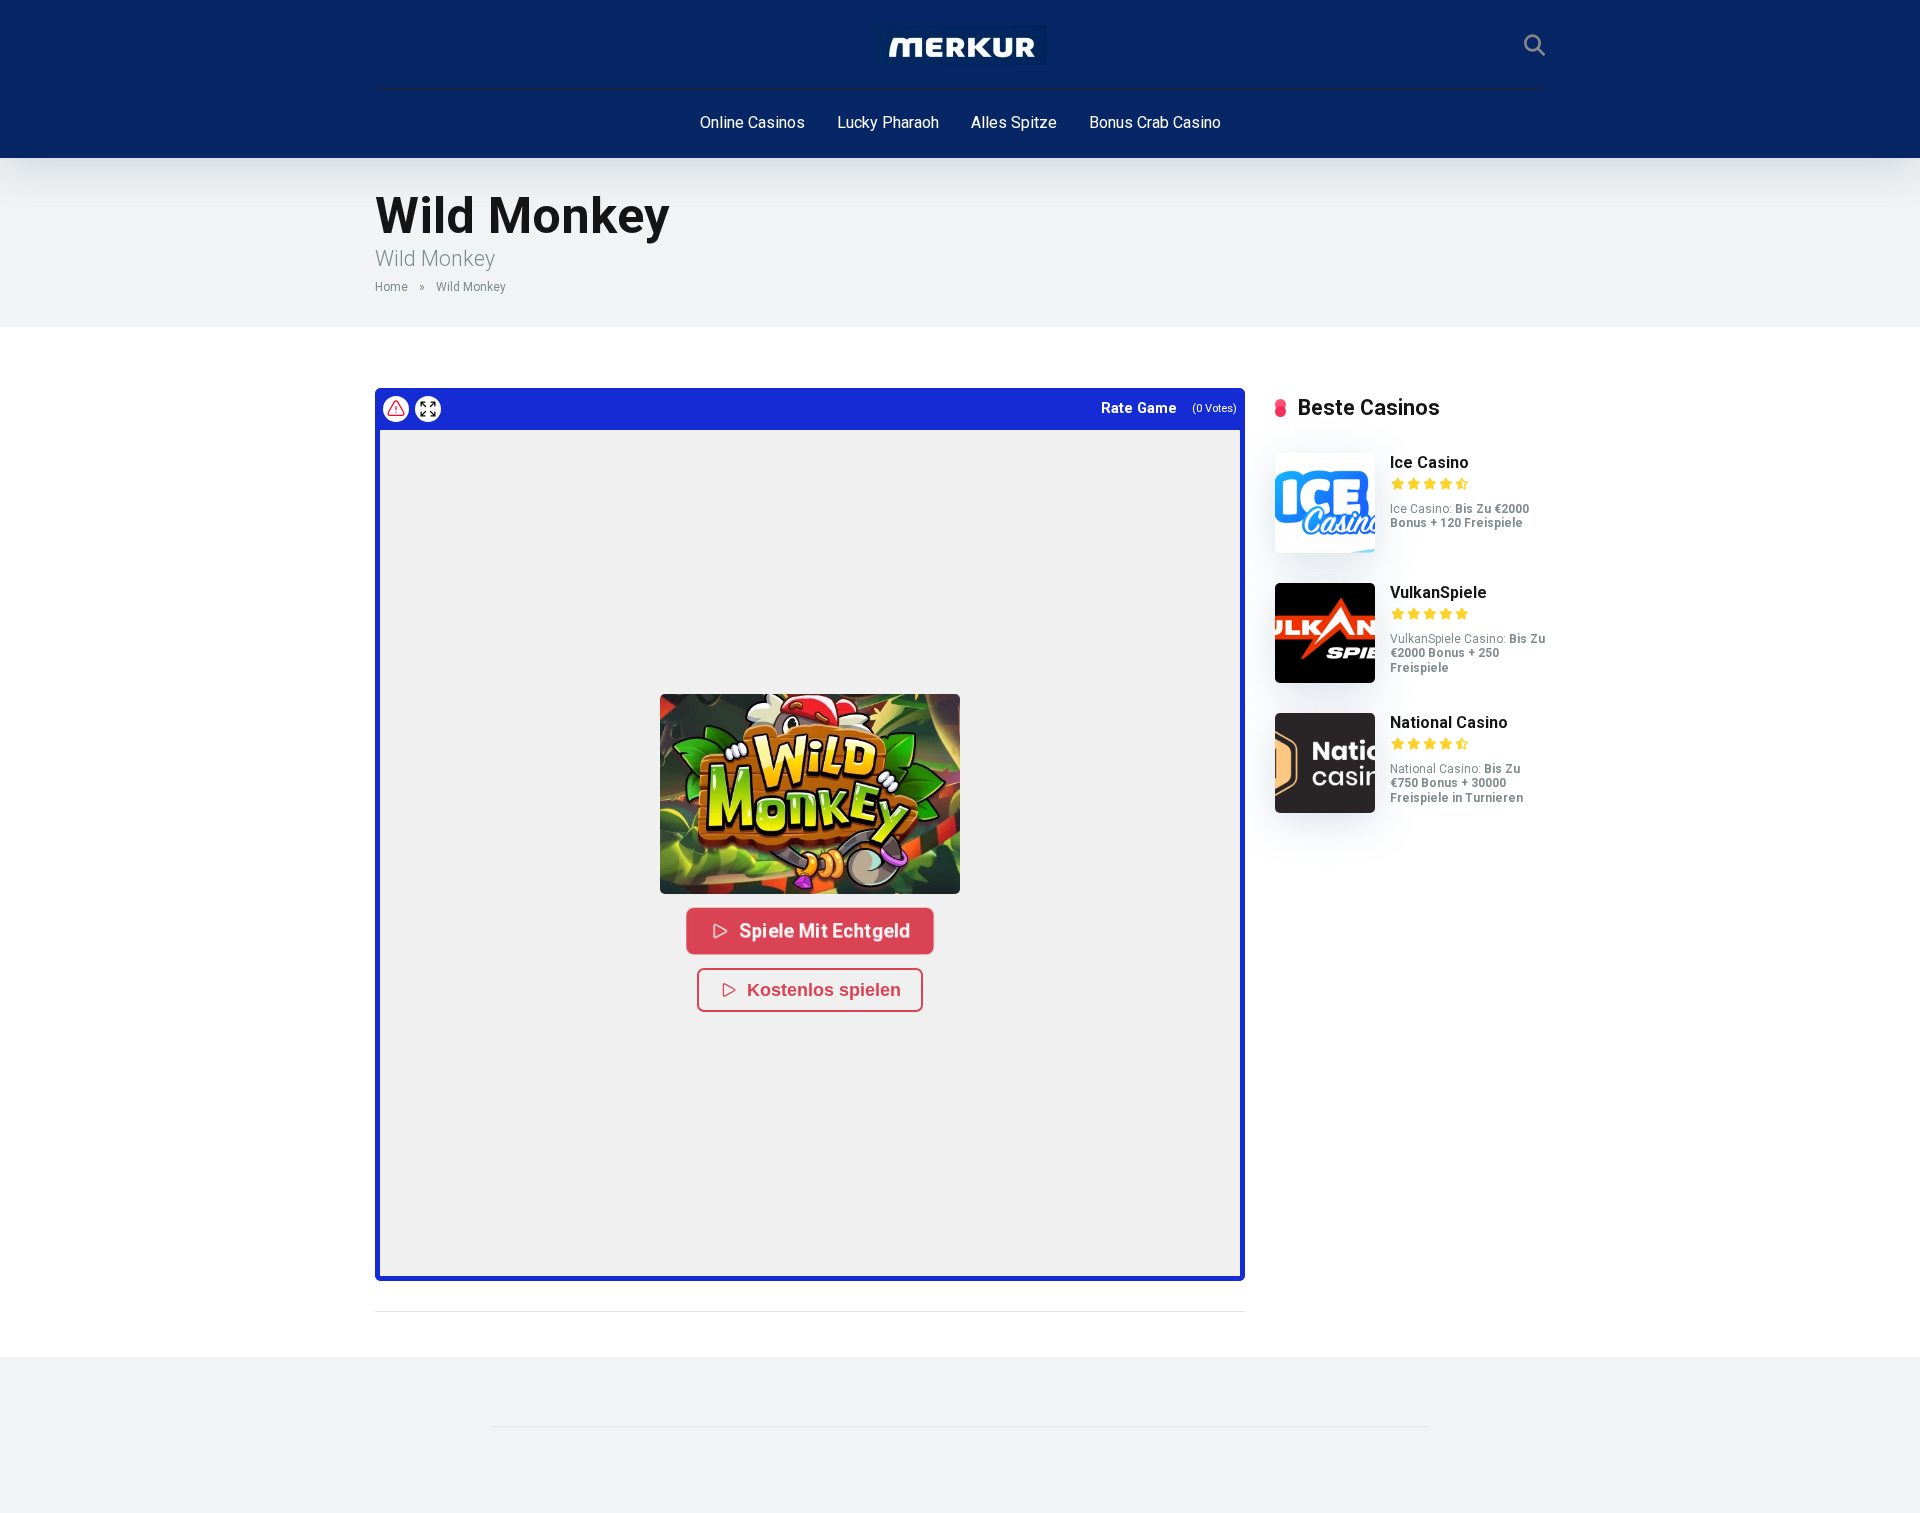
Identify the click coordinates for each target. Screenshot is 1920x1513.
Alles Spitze (1014, 122)
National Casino (1449, 722)
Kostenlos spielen (824, 990)
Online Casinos (752, 122)
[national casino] (1325, 807)
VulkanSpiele (1438, 592)
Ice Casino (1429, 462)
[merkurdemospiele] (960, 45)
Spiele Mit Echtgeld (824, 931)
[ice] (1325, 547)
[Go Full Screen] (428, 409)
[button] (810, 794)
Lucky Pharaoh (888, 122)
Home (391, 287)
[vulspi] (1325, 677)
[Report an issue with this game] (396, 409)
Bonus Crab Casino (1155, 122)
